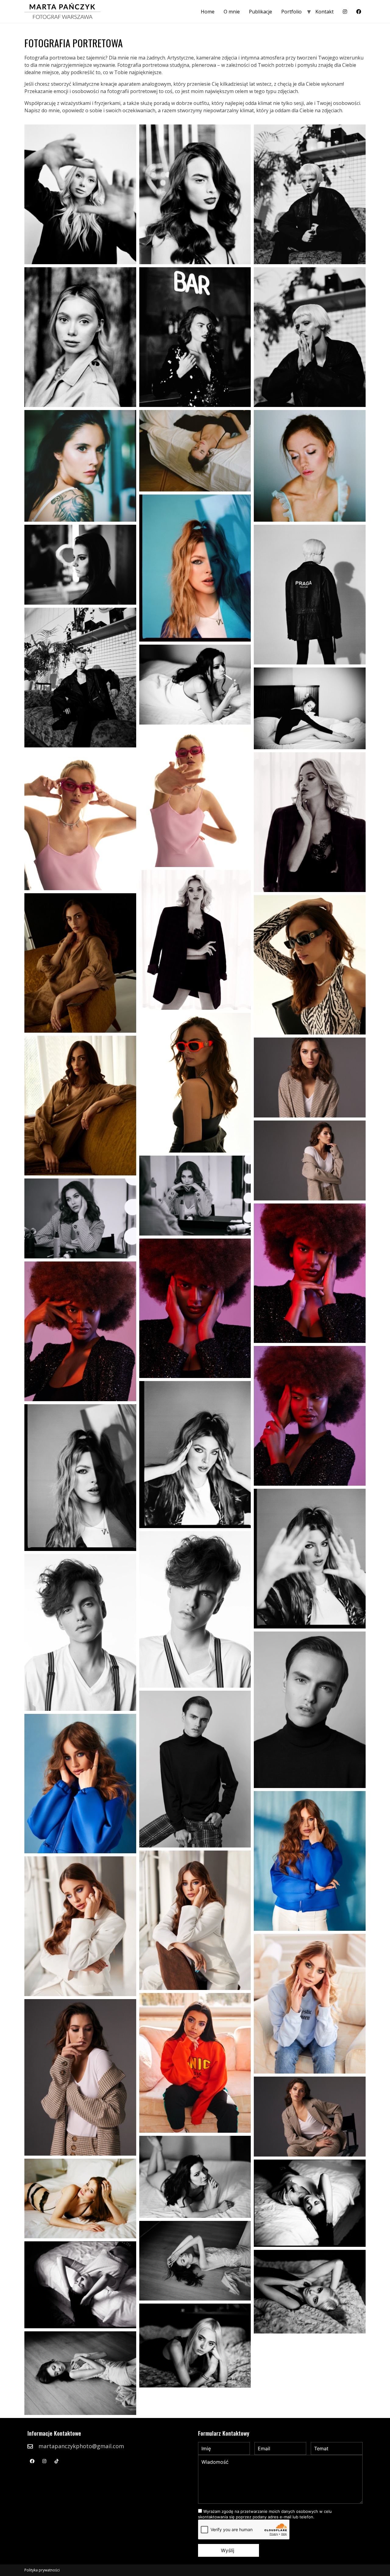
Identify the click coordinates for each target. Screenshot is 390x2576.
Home (208, 12)
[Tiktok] (56, 2461)
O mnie (232, 12)
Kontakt (324, 12)
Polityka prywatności (42, 2570)
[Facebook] (32, 2461)
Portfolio (291, 12)
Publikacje (261, 12)
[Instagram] (44, 2461)
